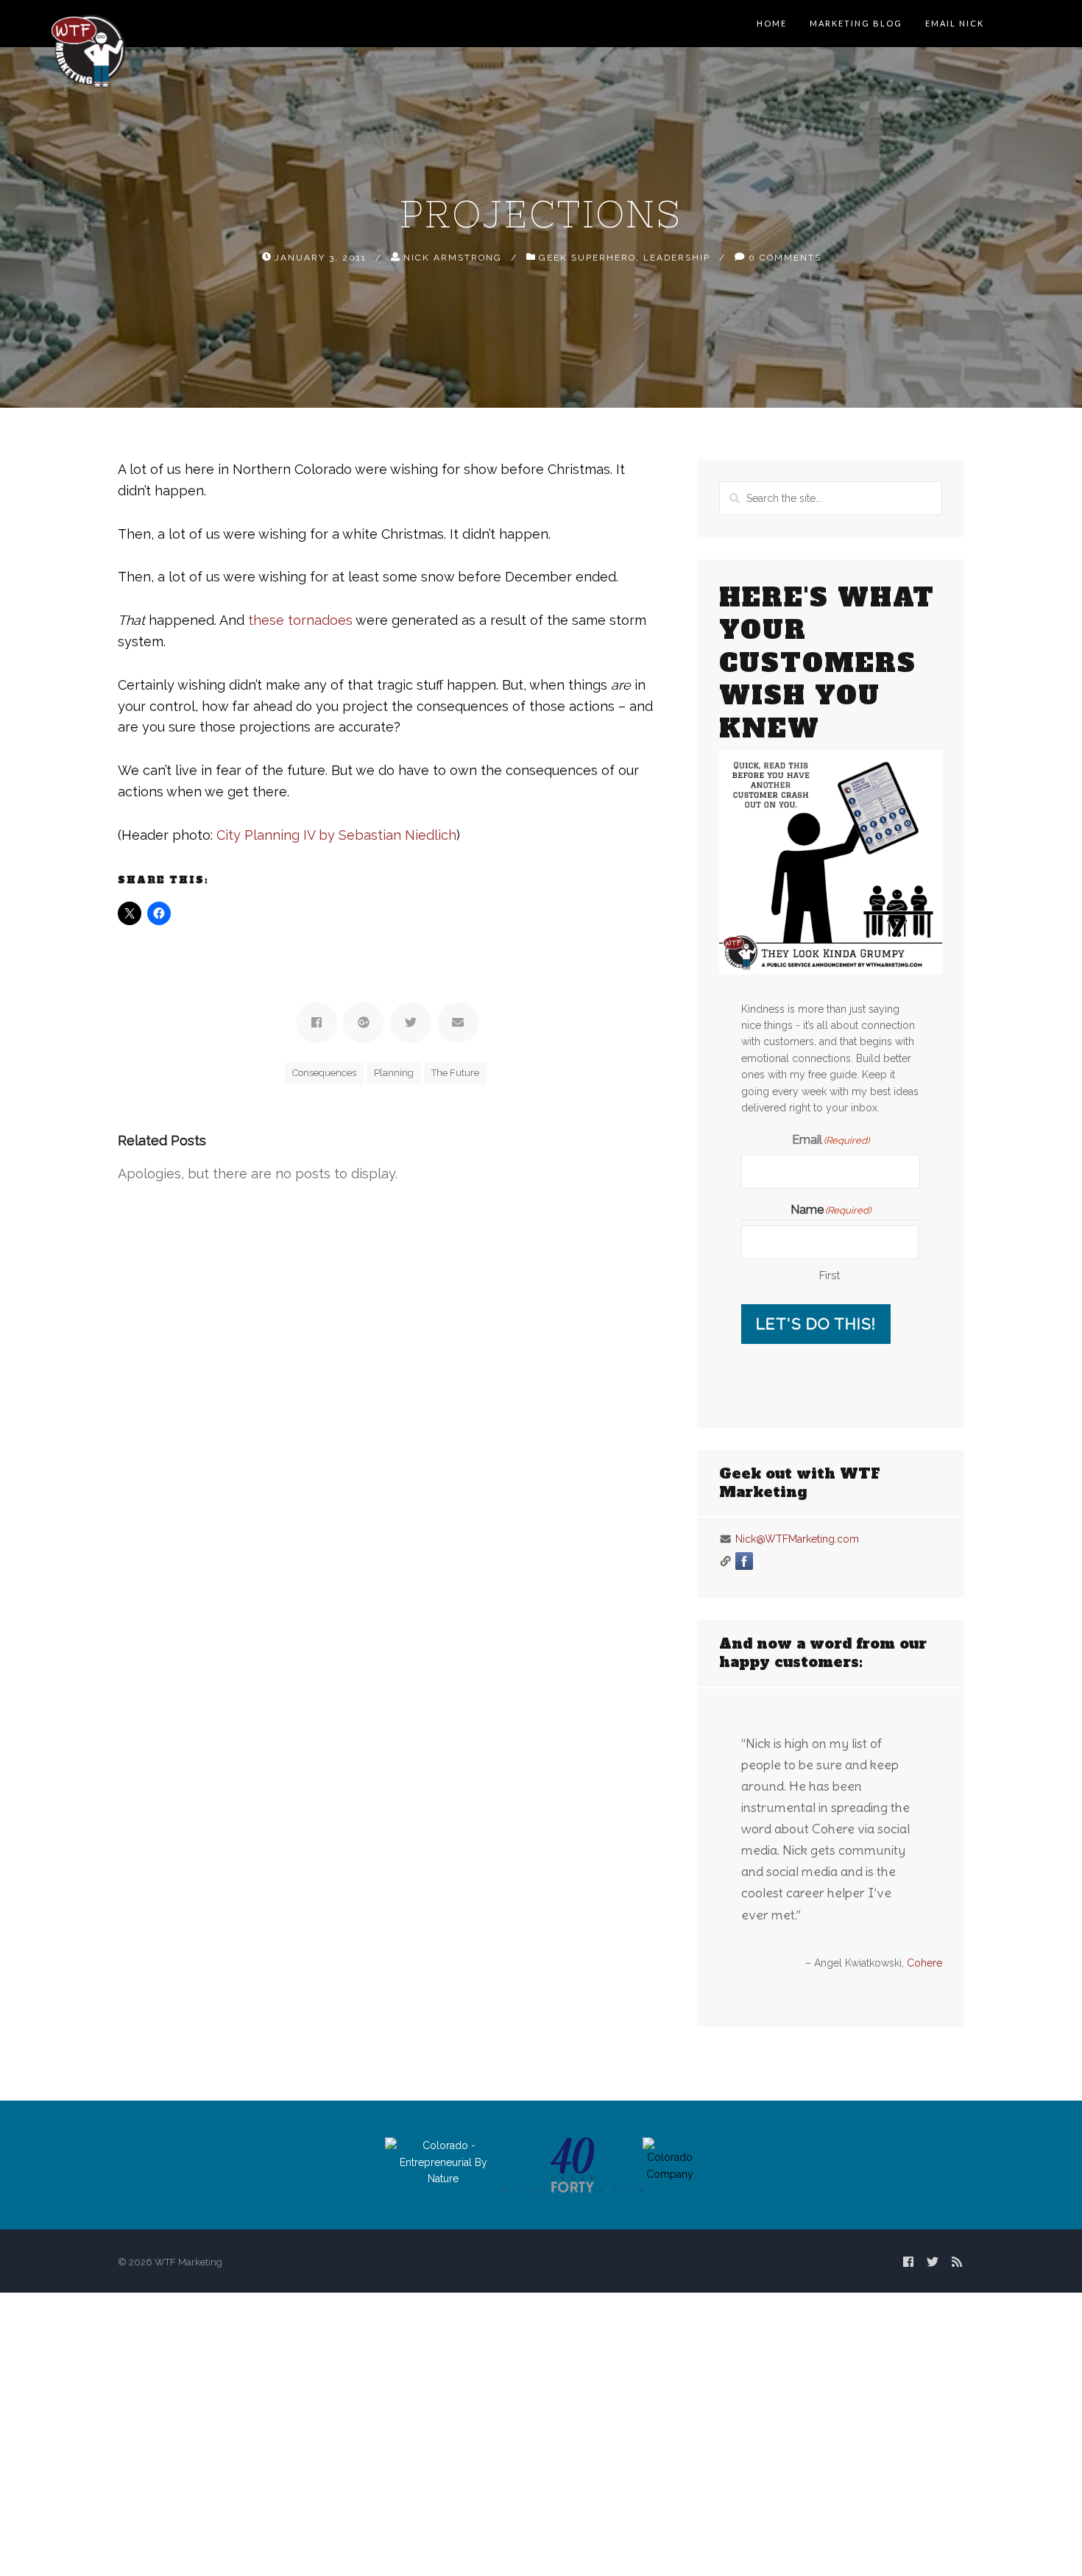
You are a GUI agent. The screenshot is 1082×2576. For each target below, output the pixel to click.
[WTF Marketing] (88, 50)
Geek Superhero (587, 257)
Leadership (677, 257)
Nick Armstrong (453, 257)
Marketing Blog (856, 23)
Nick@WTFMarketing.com (797, 1539)
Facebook (744, 1561)
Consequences (324, 1073)
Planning (394, 1073)
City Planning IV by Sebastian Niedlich (336, 835)
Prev (731, 2124)
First (830, 1275)
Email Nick (955, 23)
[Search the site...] (1058, 24)
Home (772, 23)
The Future (455, 1073)
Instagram (782, 1561)
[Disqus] (387, 1369)
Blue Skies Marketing (893, 2070)
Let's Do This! (816, 1324)
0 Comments (785, 257)
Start (825, 2096)
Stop (837, 2096)
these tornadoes (300, 620)
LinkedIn (763, 1561)
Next (930, 2124)
